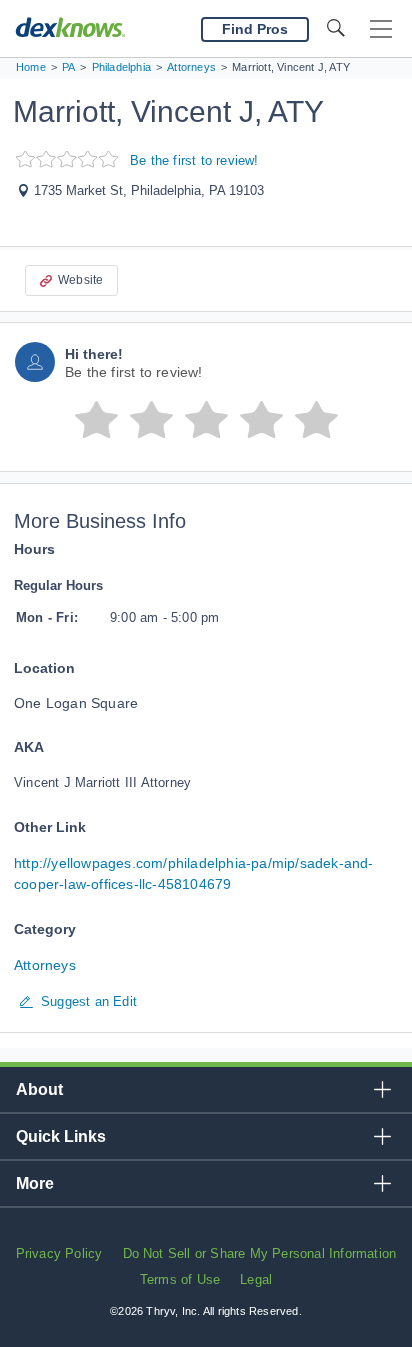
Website (80, 280)
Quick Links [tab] (61, 1136)
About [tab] (39, 1089)
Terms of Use (180, 1279)
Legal (256, 1279)
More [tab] (35, 1183)
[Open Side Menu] (381, 29)
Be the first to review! (194, 160)
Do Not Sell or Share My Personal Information (260, 1253)
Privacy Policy (59, 1253)
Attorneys (45, 965)
